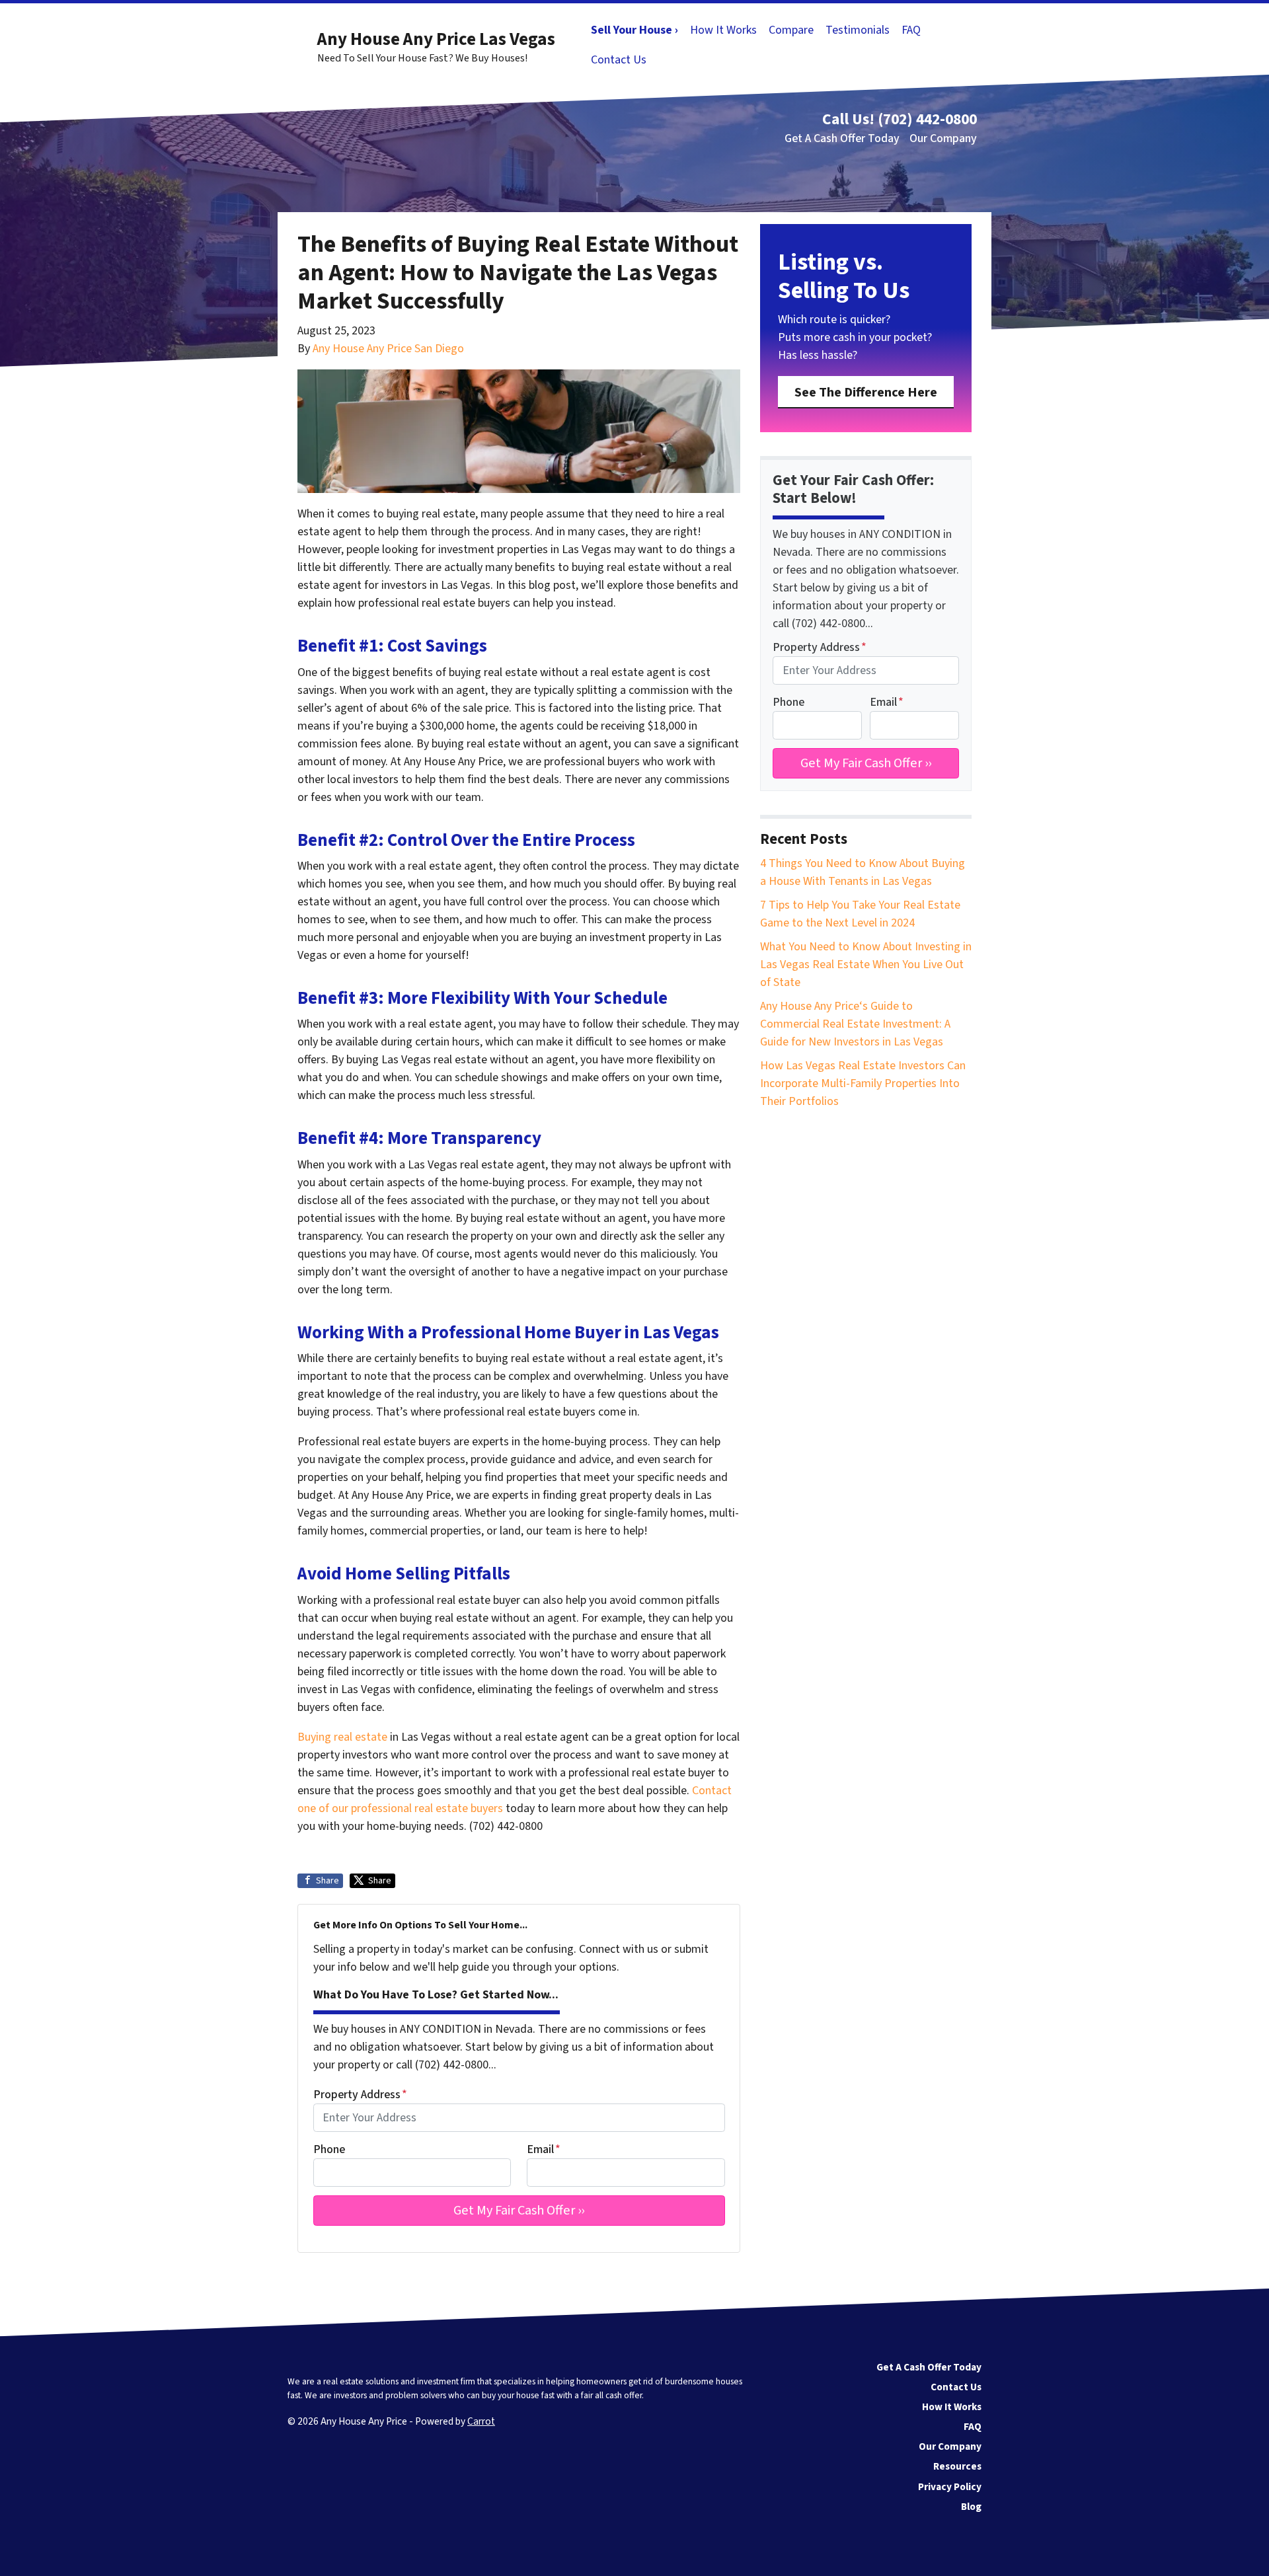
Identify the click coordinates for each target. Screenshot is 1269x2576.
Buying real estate (342, 1737)
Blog (971, 2507)
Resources (957, 2466)
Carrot (481, 2421)
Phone (329, 2149)
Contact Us (619, 60)
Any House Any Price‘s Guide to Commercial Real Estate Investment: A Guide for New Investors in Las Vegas (855, 1024)
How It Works (723, 30)
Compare (791, 30)
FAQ (911, 30)
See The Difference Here (866, 392)
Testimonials (858, 30)
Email (544, 2149)
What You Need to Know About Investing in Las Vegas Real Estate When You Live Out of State (866, 965)
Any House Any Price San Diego (388, 349)
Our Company (943, 138)
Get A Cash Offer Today (842, 138)
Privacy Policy (950, 2487)
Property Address (360, 2095)
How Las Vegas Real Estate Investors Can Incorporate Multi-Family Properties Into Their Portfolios (863, 1083)
